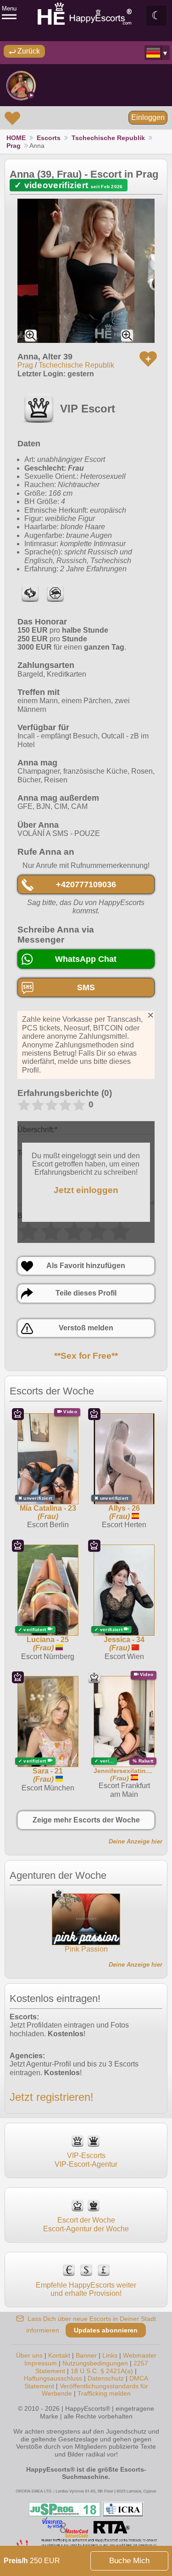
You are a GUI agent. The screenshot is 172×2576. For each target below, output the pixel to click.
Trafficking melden (104, 2393)
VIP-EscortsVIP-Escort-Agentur (86, 2160)
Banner (86, 2355)
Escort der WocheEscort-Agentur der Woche (86, 2224)
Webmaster (140, 2355)
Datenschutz (106, 2378)
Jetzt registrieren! (52, 2097)
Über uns (29, 2355)
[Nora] (21, 86)
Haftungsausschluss (53, 2378)
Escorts (49, 138)
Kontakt (59, 2355)
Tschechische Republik (108, 138)
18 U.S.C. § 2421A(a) (102, 2371)
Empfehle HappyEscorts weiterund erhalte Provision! (86, 2289)
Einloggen (148, 117)
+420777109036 (86, 884)
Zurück (28, 51)
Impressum (41, 2363)
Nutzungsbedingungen (95, 2363)
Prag (14, 146)
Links (110, 2355)
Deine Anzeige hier (136, 1841)
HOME (16, 138)
